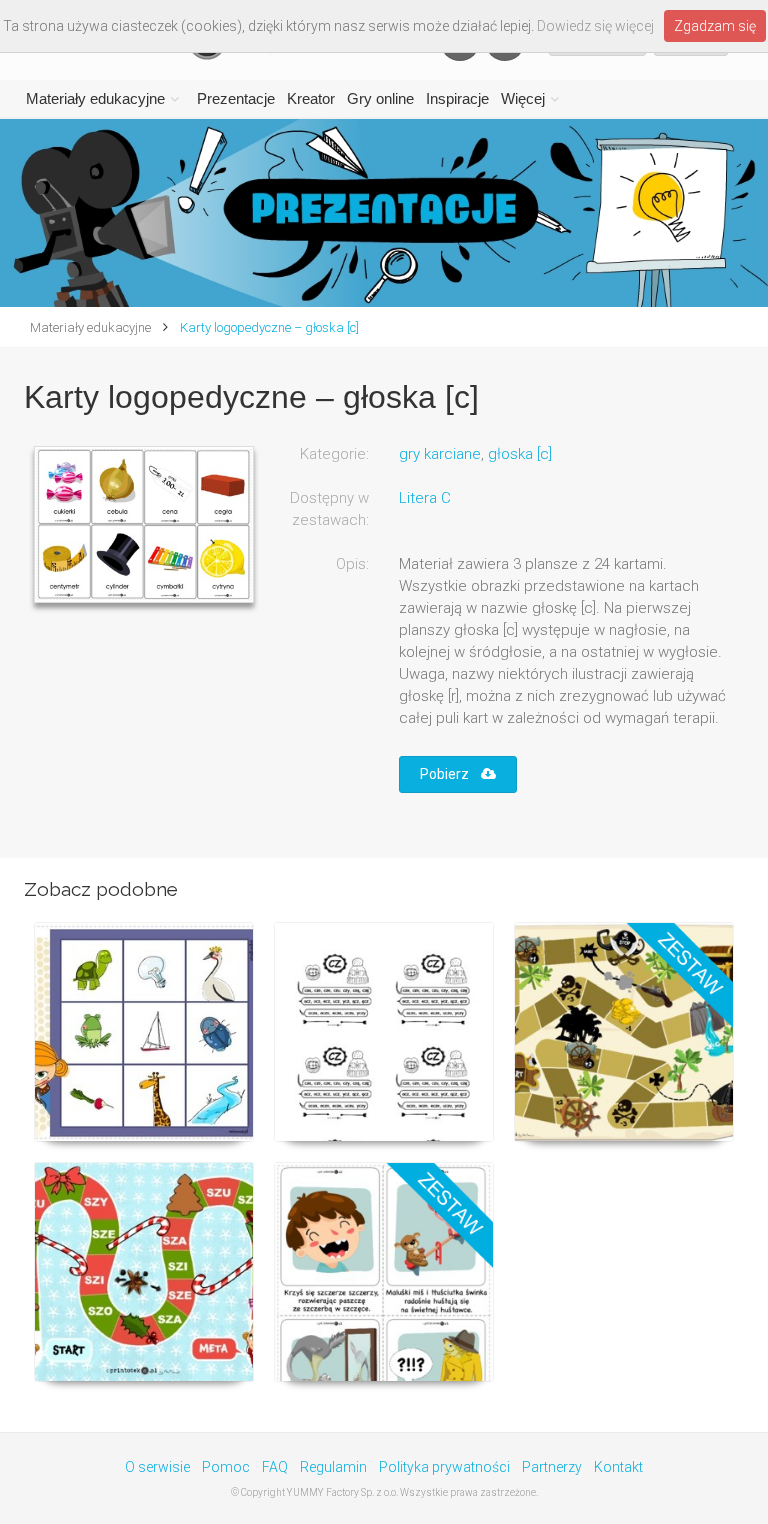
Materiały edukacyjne (95, 98)
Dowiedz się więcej (595, 26)
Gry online (380, 98)
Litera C (425, 498)
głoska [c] (520, 454)
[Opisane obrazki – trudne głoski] (384, 1272)
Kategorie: (334, 454)
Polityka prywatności (444, 1467)
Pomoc (226, 1467)
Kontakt (618, 1467)
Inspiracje (457, 98)
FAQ (275, 1467)
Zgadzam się (715, 26)
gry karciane (440, 454)
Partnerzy (552, 1467)
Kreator (311, 98)
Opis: (352, 564)
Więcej (523, 98)
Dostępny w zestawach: (329, 509)
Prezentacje (236, 98)
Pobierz (450, 774)
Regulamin (333, 1467)
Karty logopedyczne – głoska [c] (268, 327)
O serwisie (157, 1467)
